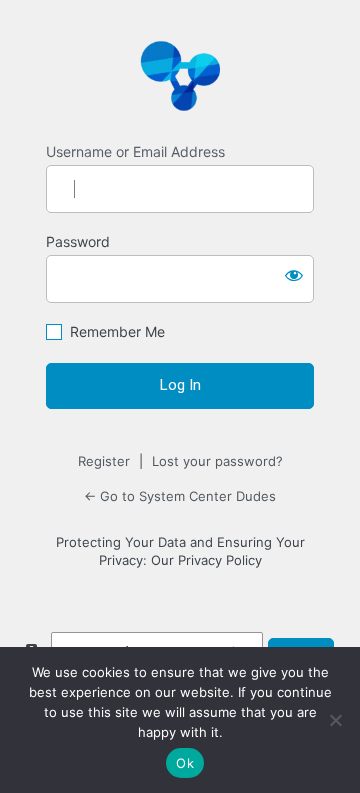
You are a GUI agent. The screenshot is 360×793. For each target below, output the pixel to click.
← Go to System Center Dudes (180, 496)
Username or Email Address (135, 151)
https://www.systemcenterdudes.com (180, 75)
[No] (335, 720)
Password (78, 241)
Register (104, 461)
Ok (185, 763)
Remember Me (117, 331)
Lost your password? (217, 461)
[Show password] (294, 275)
